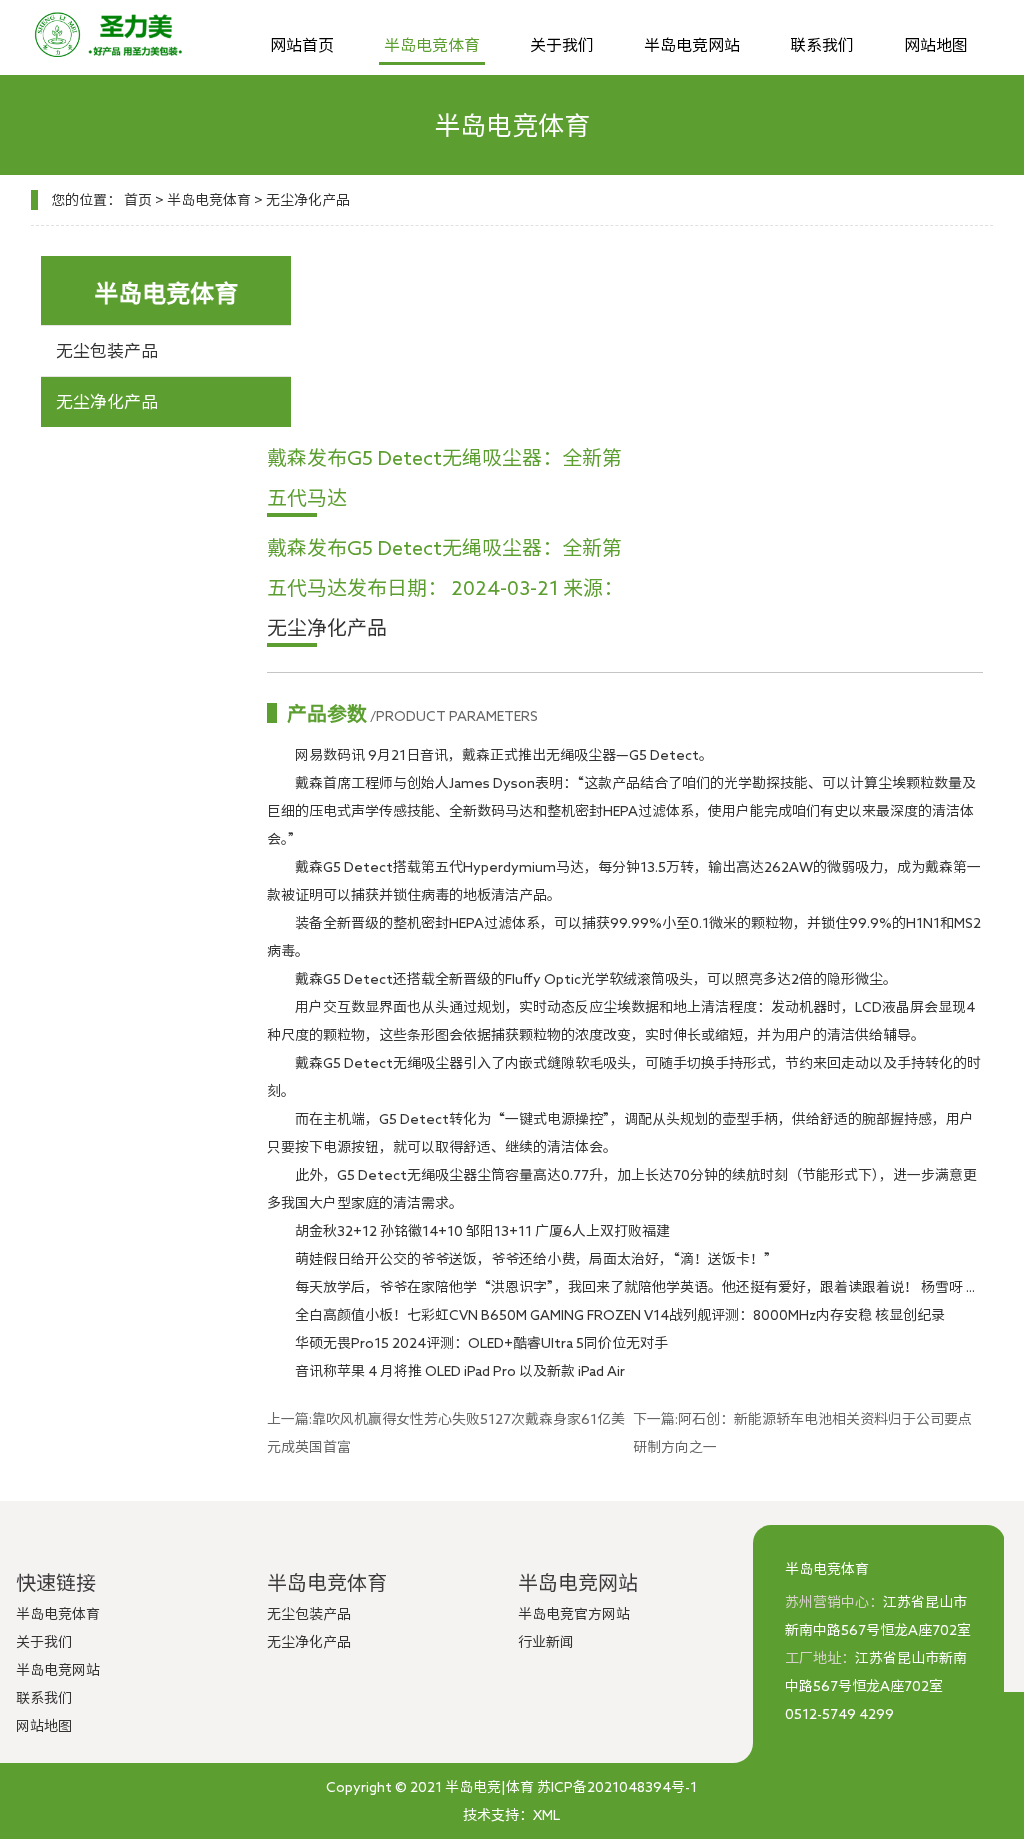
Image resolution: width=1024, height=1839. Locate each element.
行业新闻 (546, 1642)
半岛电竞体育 (432, 45)
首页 (138, 200)
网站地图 (936, 45)
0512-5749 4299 (839, 1714)
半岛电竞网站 (692, 45)
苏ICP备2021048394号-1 (617, 1787)
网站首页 (302, 45)
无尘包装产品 (107, 350)
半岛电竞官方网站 (574, 1614)
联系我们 (822, 45)
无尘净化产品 (308, 200)
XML (546, 1815)
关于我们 (562, 45)
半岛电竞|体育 (489, 1787)
